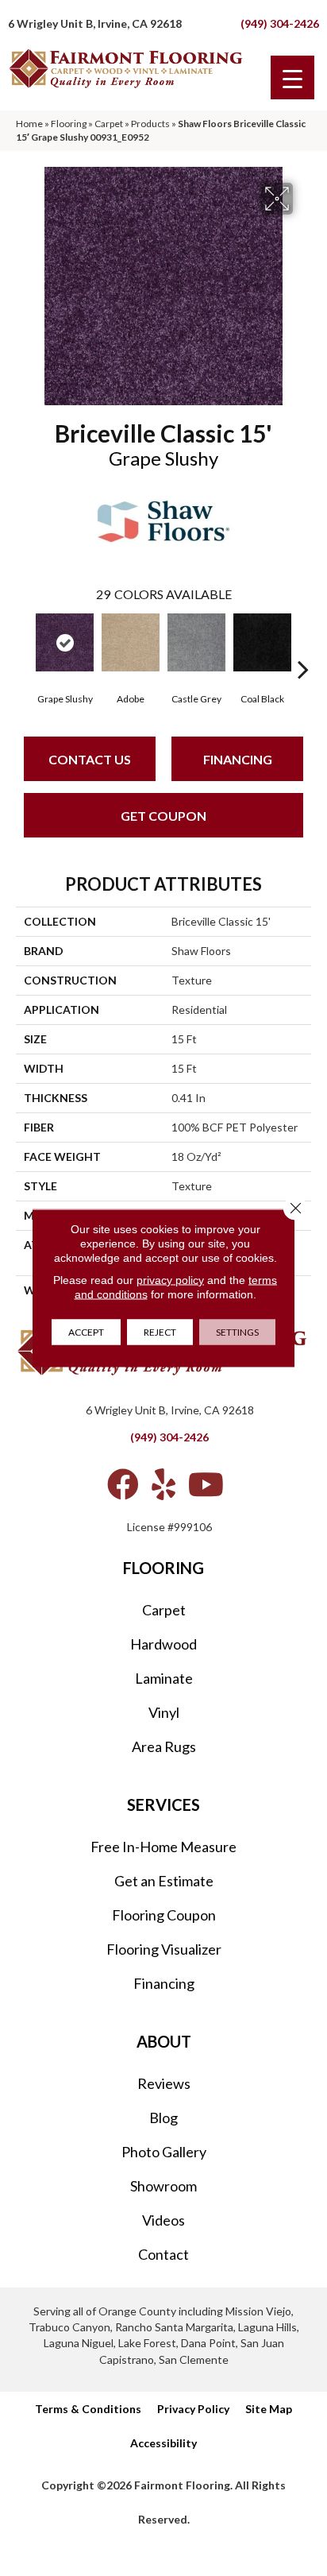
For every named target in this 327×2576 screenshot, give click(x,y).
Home (29, 124)
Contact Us (90, 759)
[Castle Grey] (196, 642)
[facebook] (123, 1484)
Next (303, 645)
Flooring (69, 124)
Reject (160, 1332)
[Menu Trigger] (292, 77)
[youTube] (206, 1484)
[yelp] (163, 1484)
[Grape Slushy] (65, 642)
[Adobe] (131, 642)
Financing (238, 759)
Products (150, 124)
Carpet (109, 124)
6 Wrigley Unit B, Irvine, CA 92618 (95, 23)
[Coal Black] (262, 642)
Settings (237, 1332)
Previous (24, 645)
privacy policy (170, 1280)
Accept (86, 1332)
